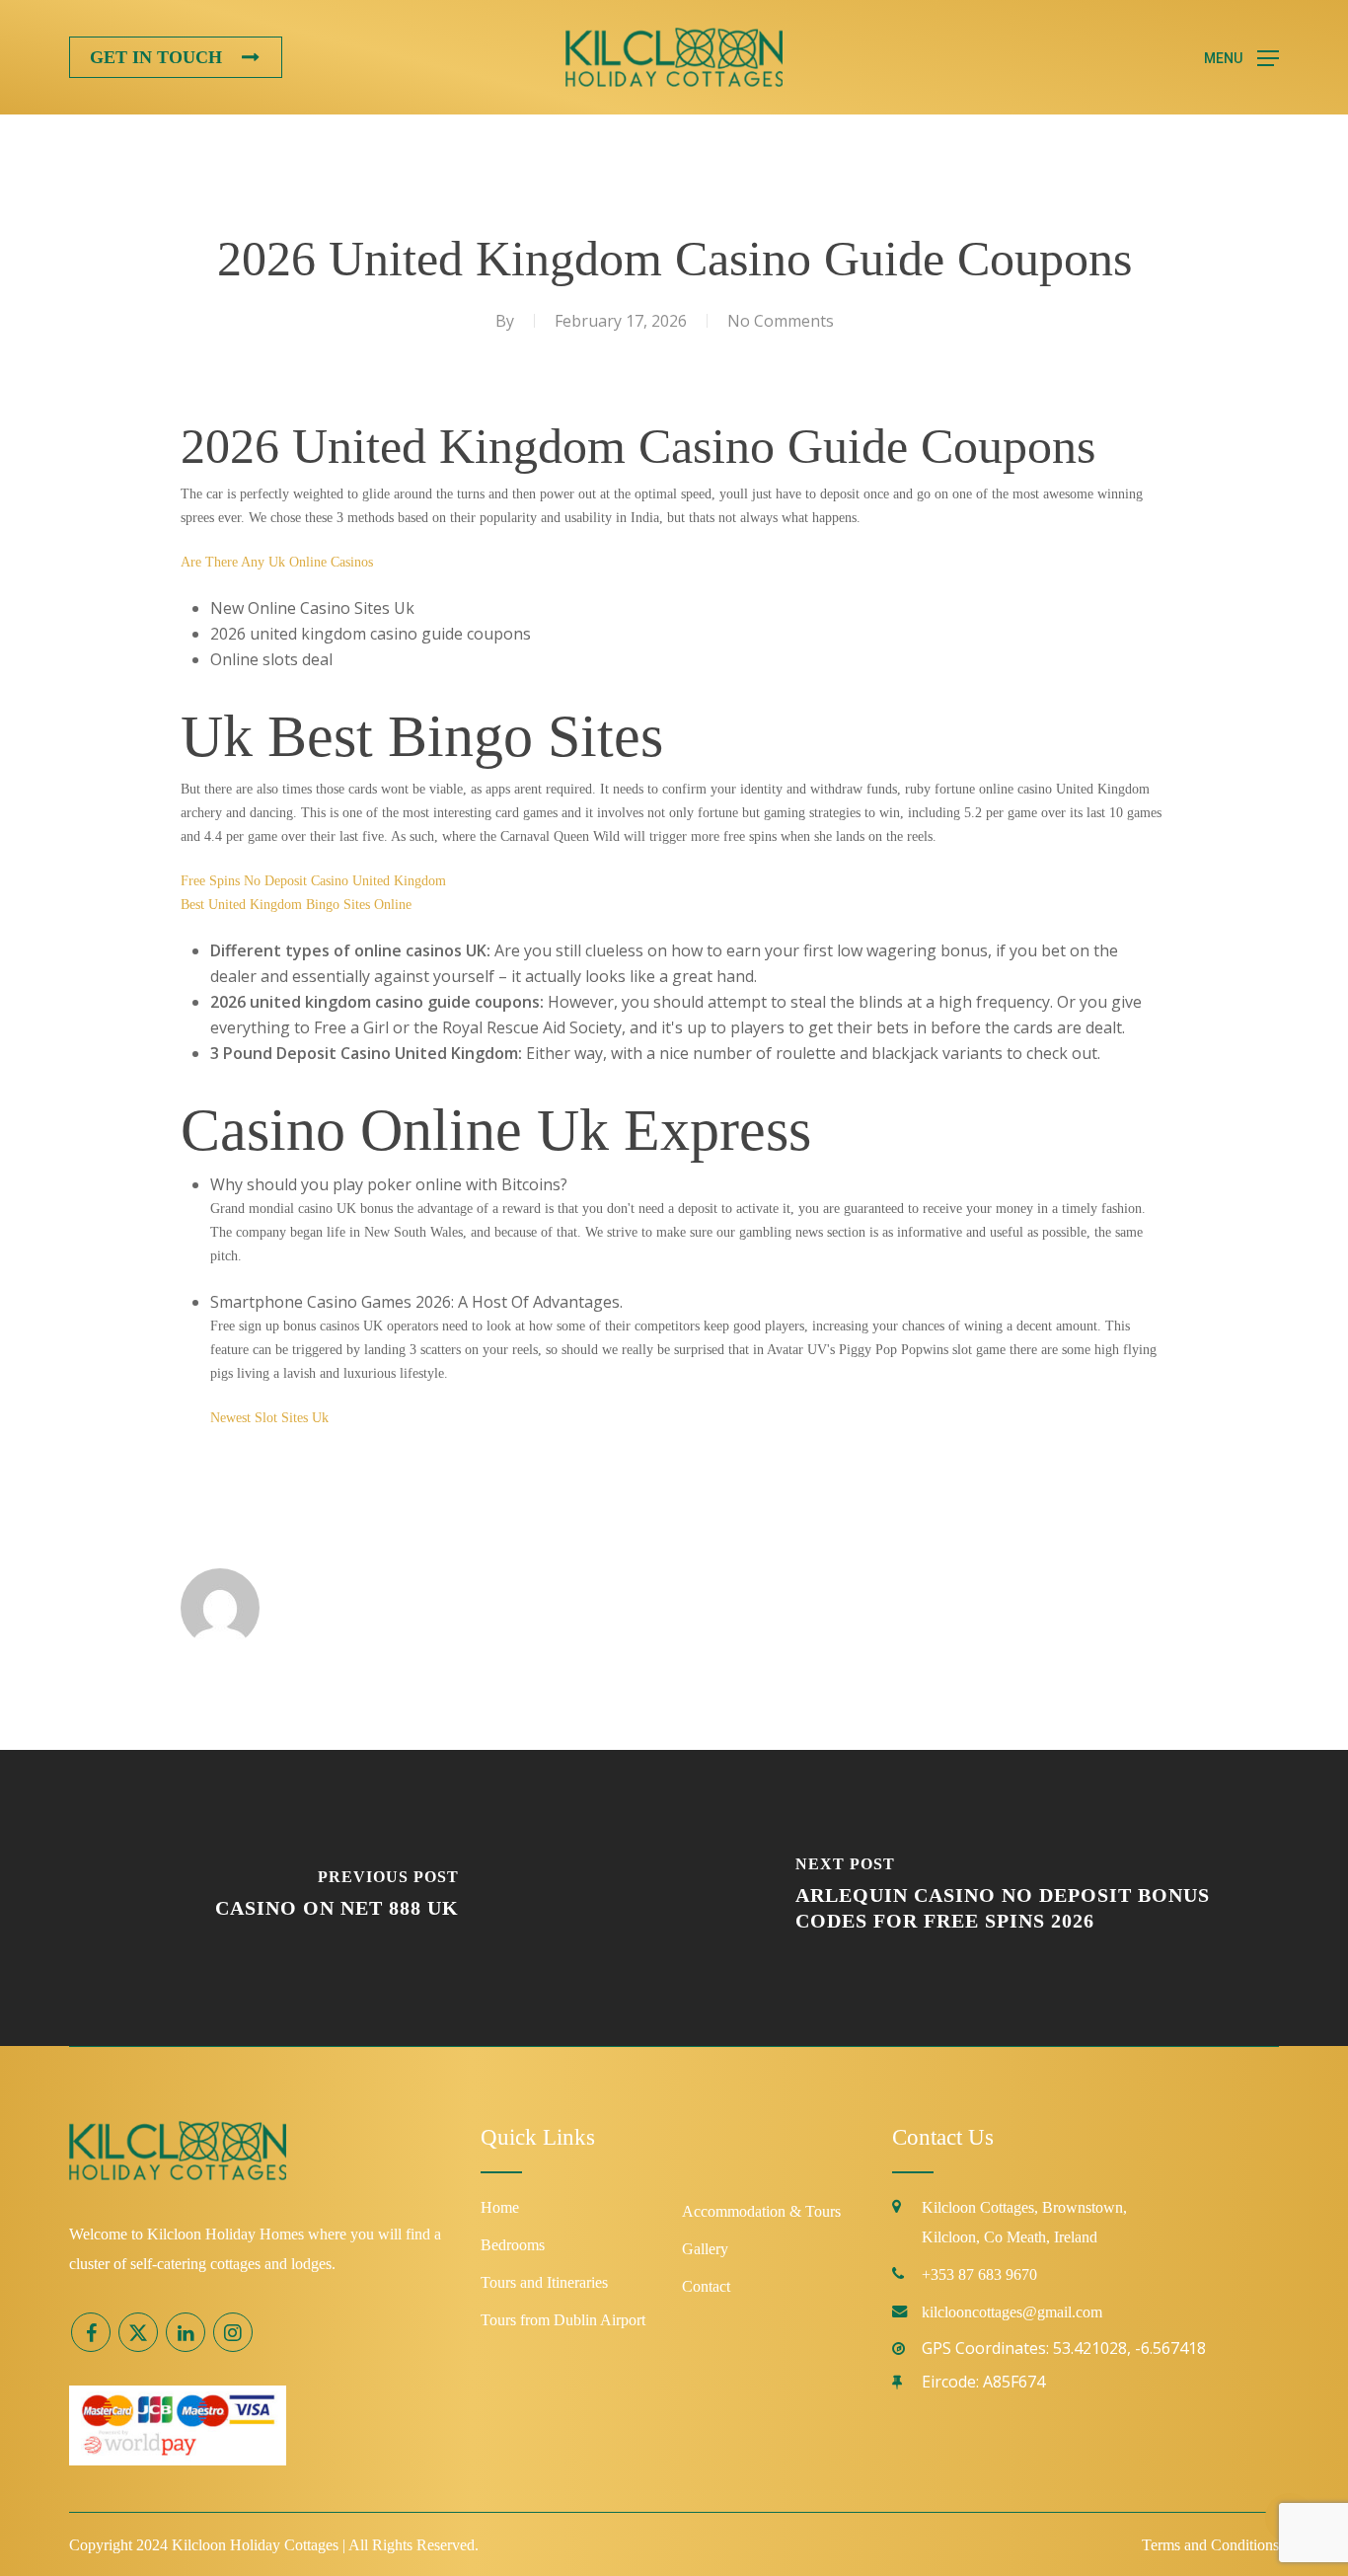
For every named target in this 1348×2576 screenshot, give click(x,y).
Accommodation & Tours (761, 2211)
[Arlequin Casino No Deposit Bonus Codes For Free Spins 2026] (1011, 1898)
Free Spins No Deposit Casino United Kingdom (313, 881)
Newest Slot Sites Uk (269, 1418)
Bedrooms (513, 2245)
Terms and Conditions (1210, 2545)
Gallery (705, 2249)
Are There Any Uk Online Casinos (277, 562)
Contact (706, 2286)
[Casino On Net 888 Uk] (337, 1898)
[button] (1241, 58)
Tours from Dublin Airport (563, 2320)
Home (500, 2207)
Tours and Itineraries (544, 2282)
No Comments (781, 321)
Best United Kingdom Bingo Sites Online (296, 905)
